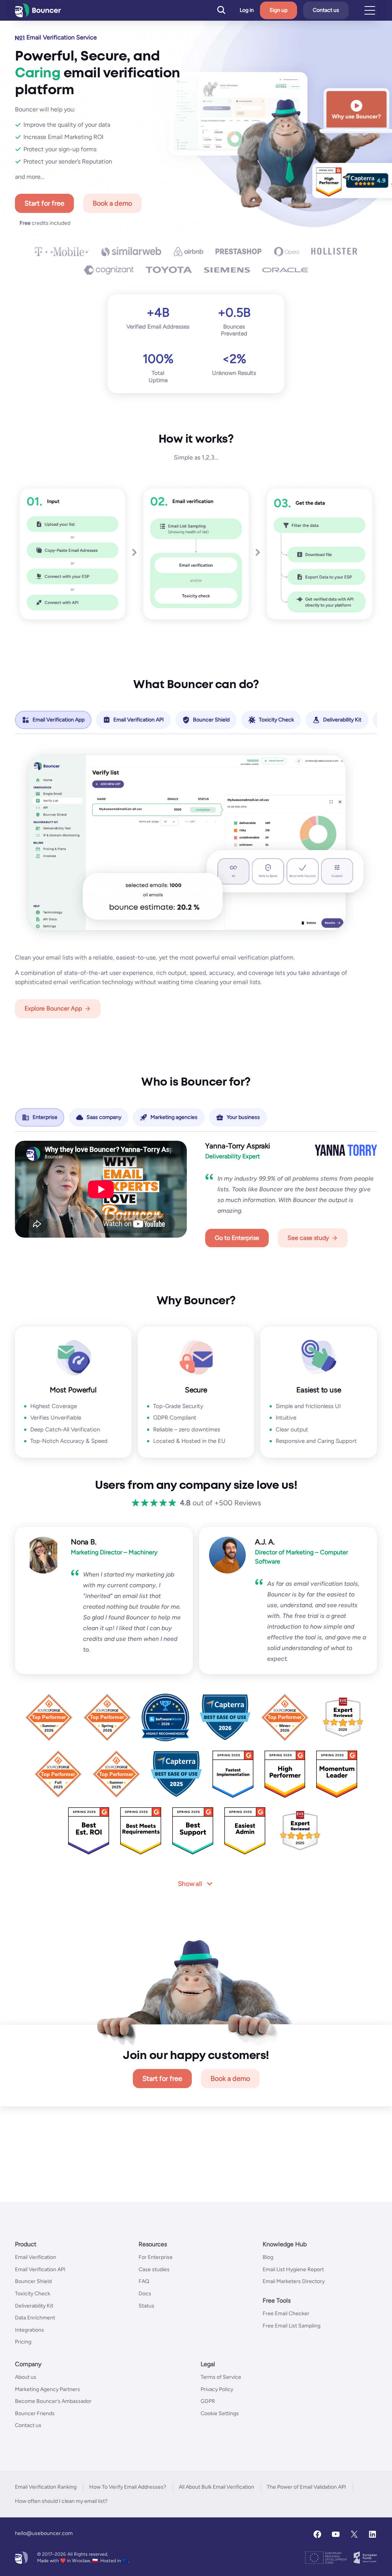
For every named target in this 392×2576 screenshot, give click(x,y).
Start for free (44, 203)
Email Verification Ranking (46, 2487)
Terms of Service (221, 2377)
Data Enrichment (35, 2318)
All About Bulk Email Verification (216, 2487)
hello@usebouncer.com (44, 2533)
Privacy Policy (217, 2389)
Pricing (23, 2342)
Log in (247, 10)
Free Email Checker (286, 2313)
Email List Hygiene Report (293, 2269)
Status (146, 2305)
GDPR (208, 2401)
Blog (268, 2257)
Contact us (326, 10)
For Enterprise (156, 2257)
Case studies (154, 2269)
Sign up (278, 10)
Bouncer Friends (35, 2413)
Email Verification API (40, 2269)
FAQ (144, 2281)
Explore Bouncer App (53, 1008)
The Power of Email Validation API (306, 2487)
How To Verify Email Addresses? (128, 2487)
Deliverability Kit (34, 2305)
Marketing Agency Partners (47, 2389)
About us (26, 2377)
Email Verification (36, 2257)
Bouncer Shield (33, 2281)
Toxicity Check (33, 2293)
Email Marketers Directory (294, 2281)
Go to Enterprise (237, 1237)
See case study (308, 1237)
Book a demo (112, 203)
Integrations (29, 2330)
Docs (145, 2293)
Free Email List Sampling (292, 2325)
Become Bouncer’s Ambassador (53, 2401)
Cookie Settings (220, 2413)
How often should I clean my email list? (61, 2501)
